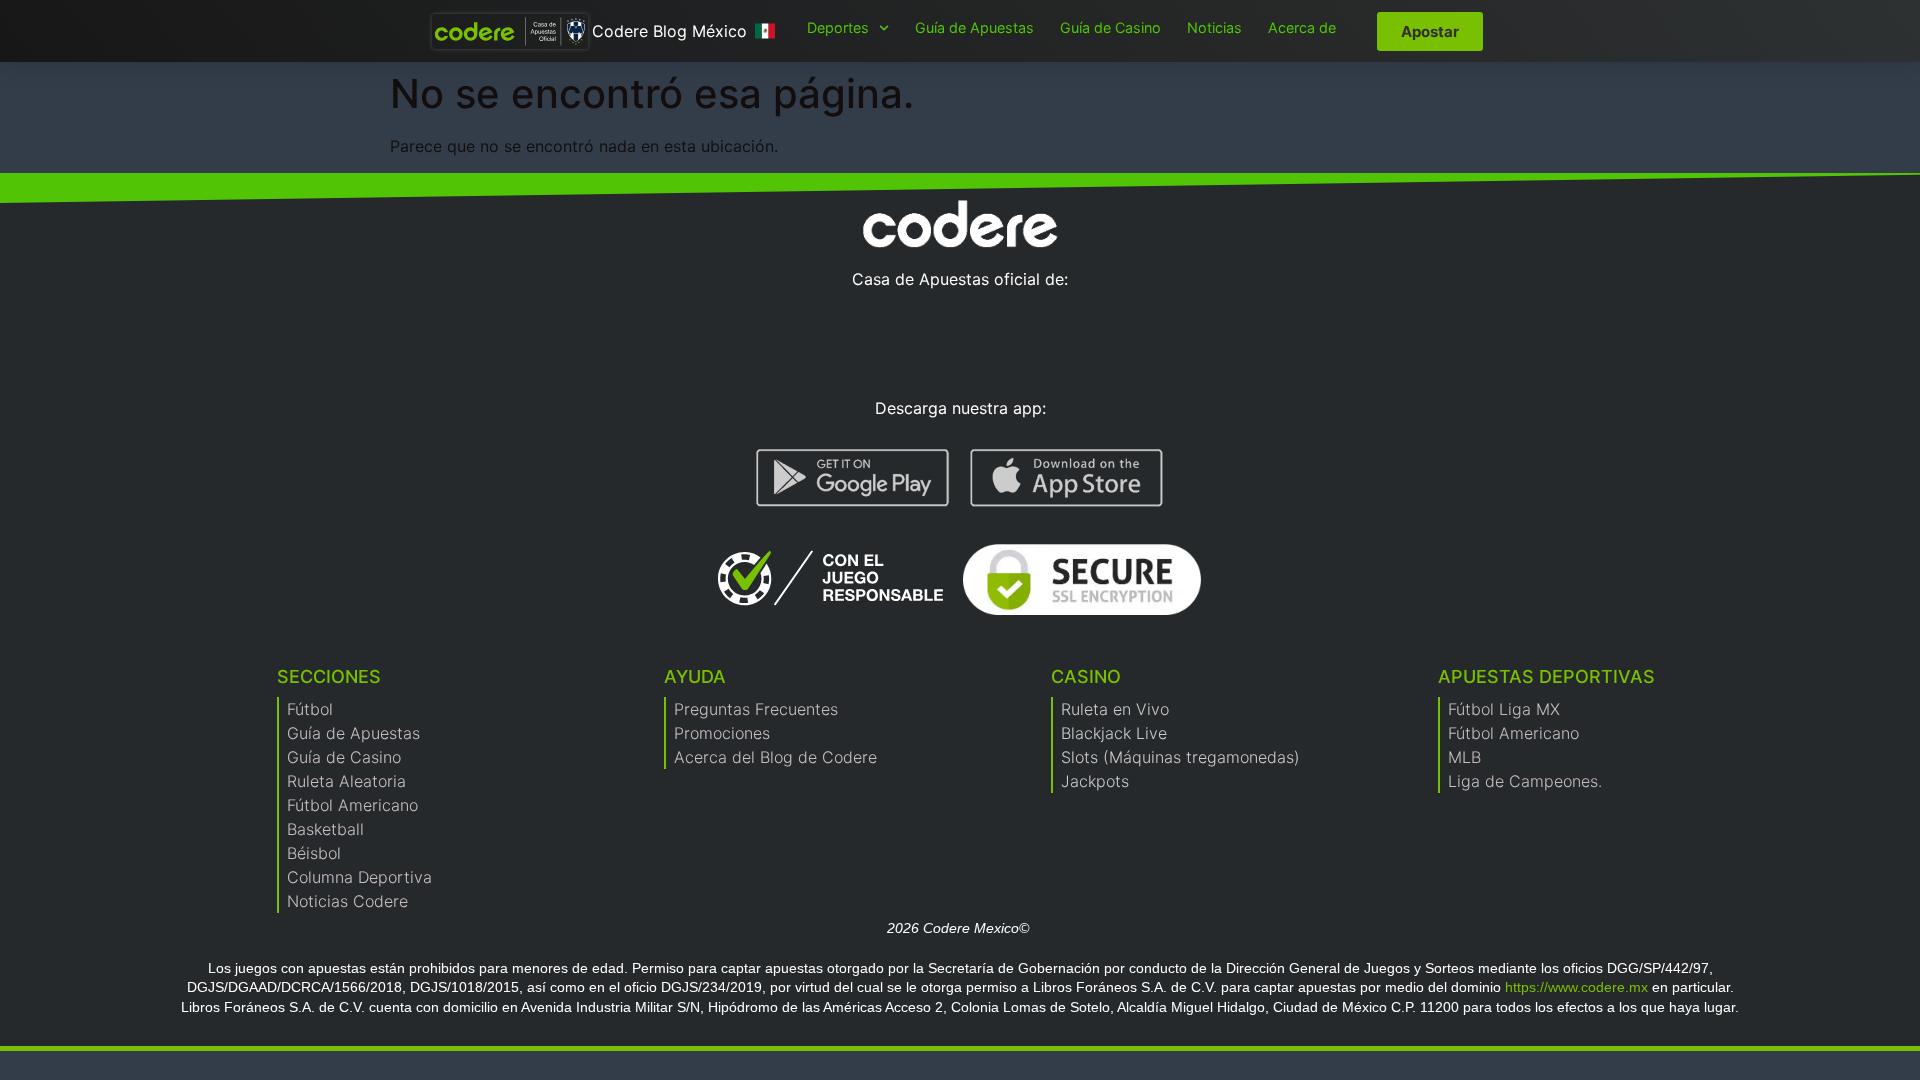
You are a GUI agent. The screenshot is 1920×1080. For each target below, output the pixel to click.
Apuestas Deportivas (1546, 676)
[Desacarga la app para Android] (853, 478)
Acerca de (1302, 27)
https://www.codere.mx (1576, 987)
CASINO (1086, 676)
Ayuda (695, 676)
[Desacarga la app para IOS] (1066, 478)
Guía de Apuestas (974, 27)
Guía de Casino (1110, 27)
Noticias (1214, 27)
